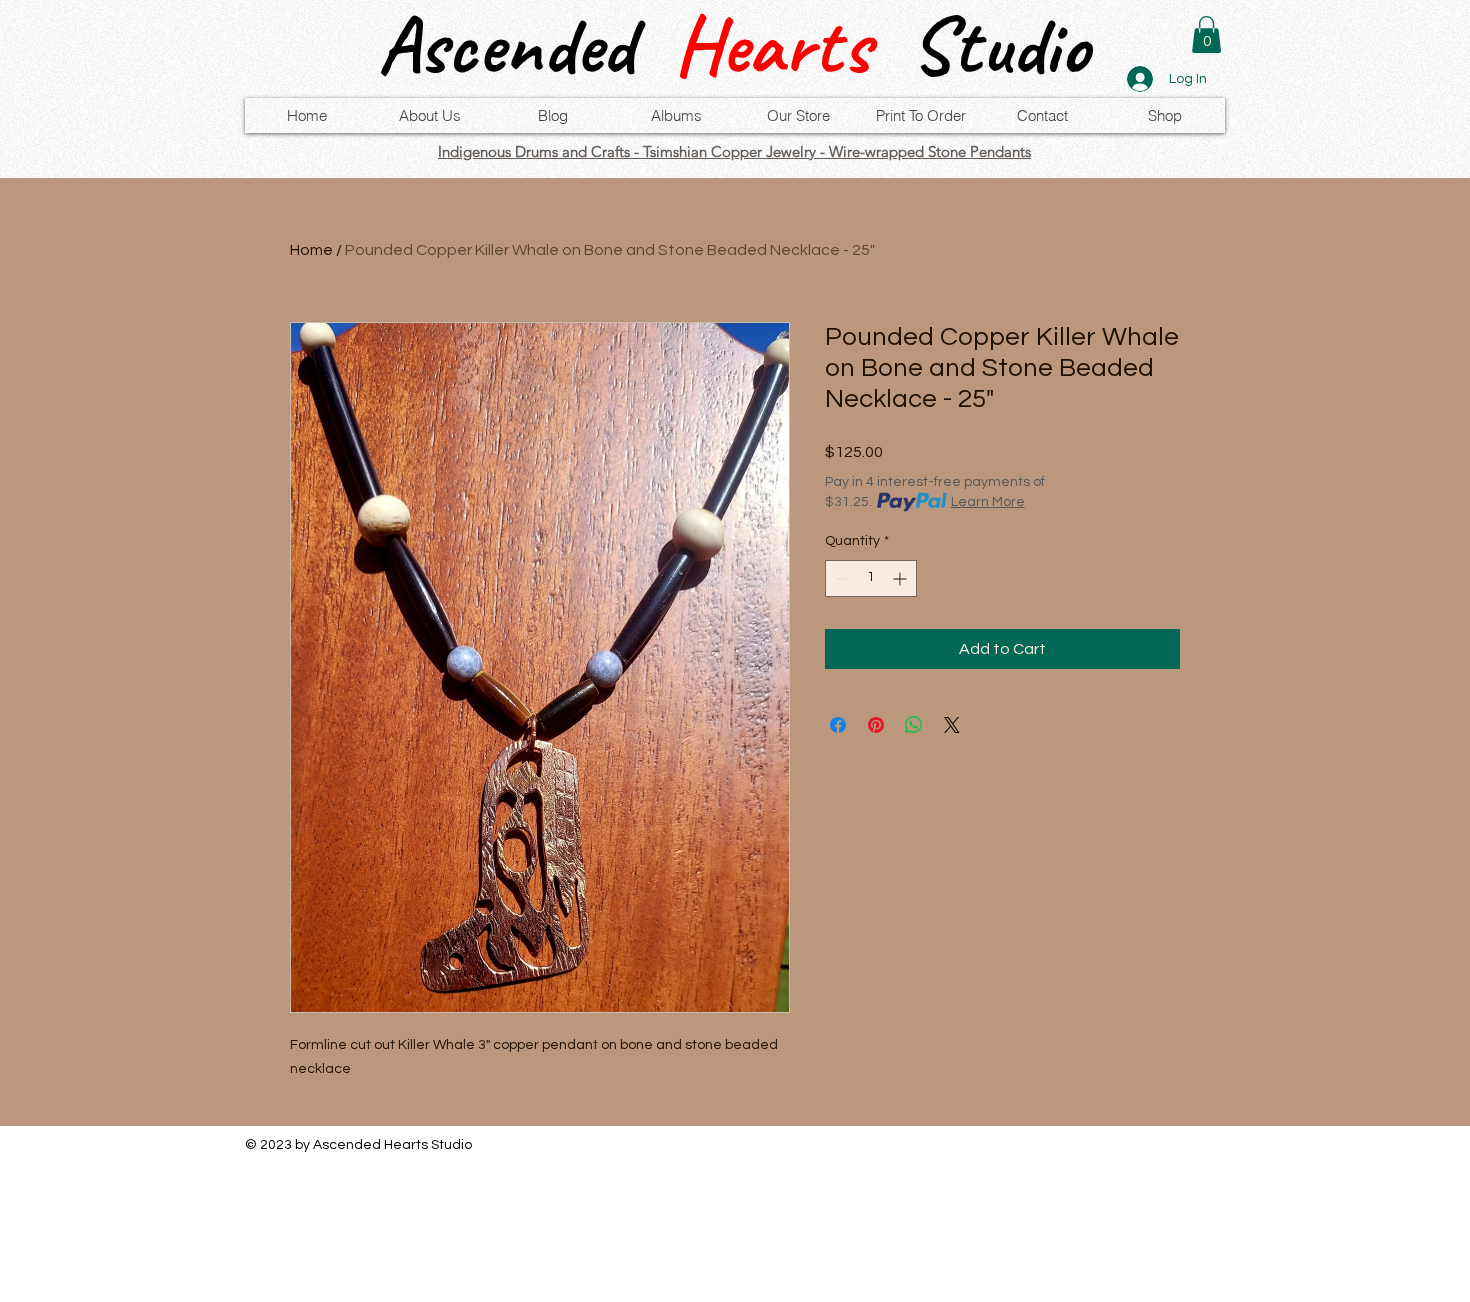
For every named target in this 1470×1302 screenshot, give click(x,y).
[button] (1206, 34)
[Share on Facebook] (838, 725)
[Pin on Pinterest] (876, 725)
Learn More (988, 502)
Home (311, 250)
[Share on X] (952, 725)
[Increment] (901, 578)
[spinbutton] (871, 578)
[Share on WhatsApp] (914, 725)
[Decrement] (840, 578)
